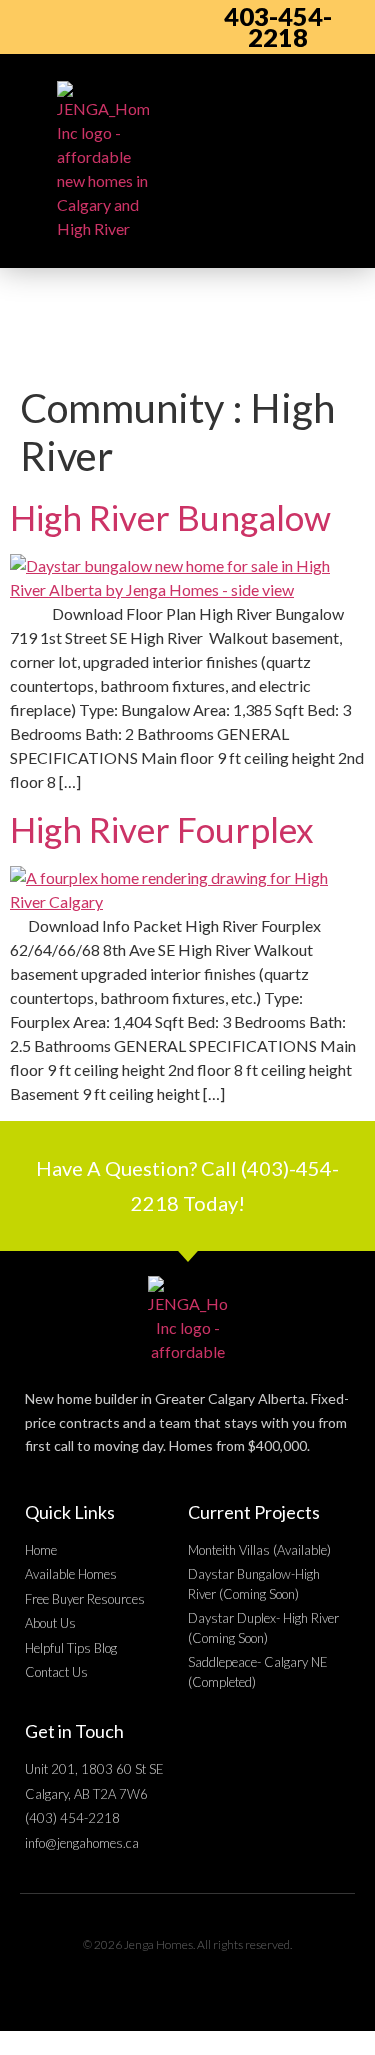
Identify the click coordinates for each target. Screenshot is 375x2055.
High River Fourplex (162, 829)
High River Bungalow (170, 517)
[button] (339, 161)
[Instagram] (226, 1983)
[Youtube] (187, 1983)
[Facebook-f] (148, 1983)
